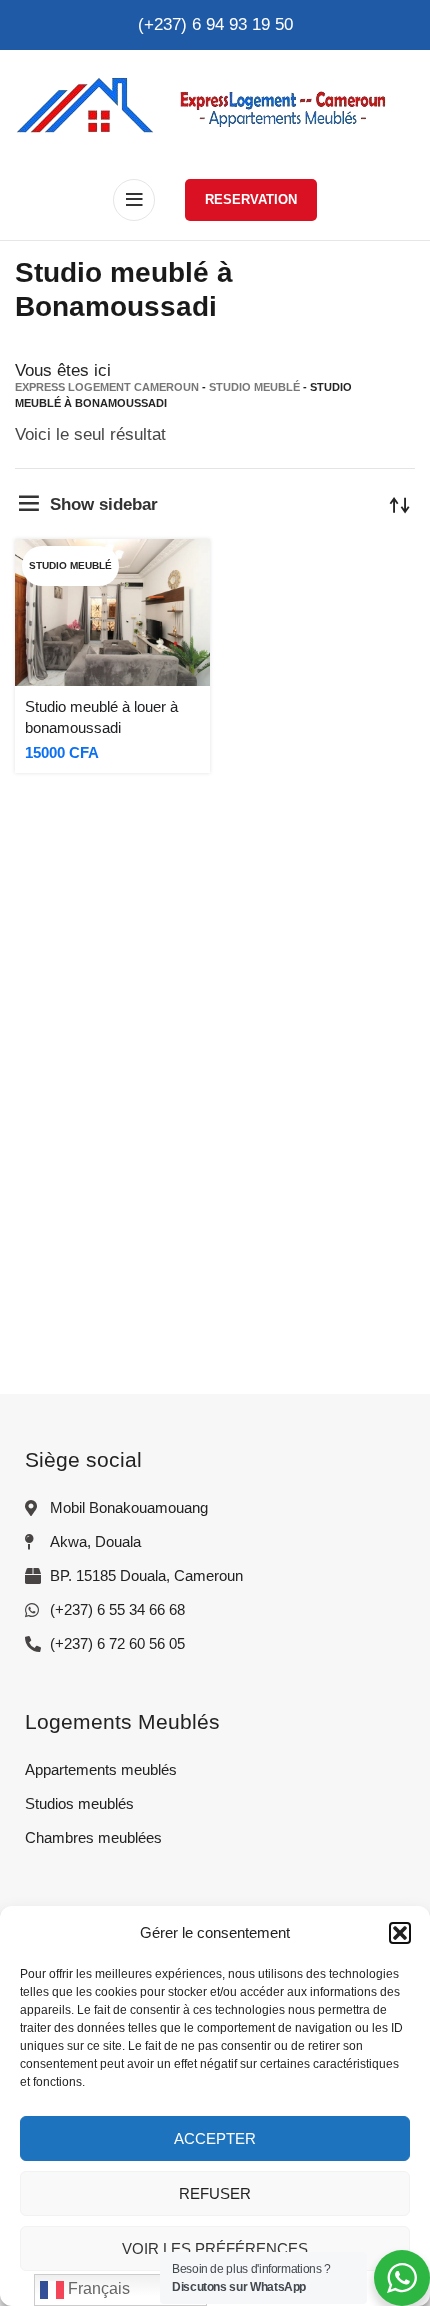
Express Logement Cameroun (107, 387)
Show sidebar (104, 504)
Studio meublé (254, 387)
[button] (400, 1933)
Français (97, 2288)
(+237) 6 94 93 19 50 (215, 24)
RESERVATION (251, 199)
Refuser (215, 2193)
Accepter (215, 2138)
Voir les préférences (215, 2248)
